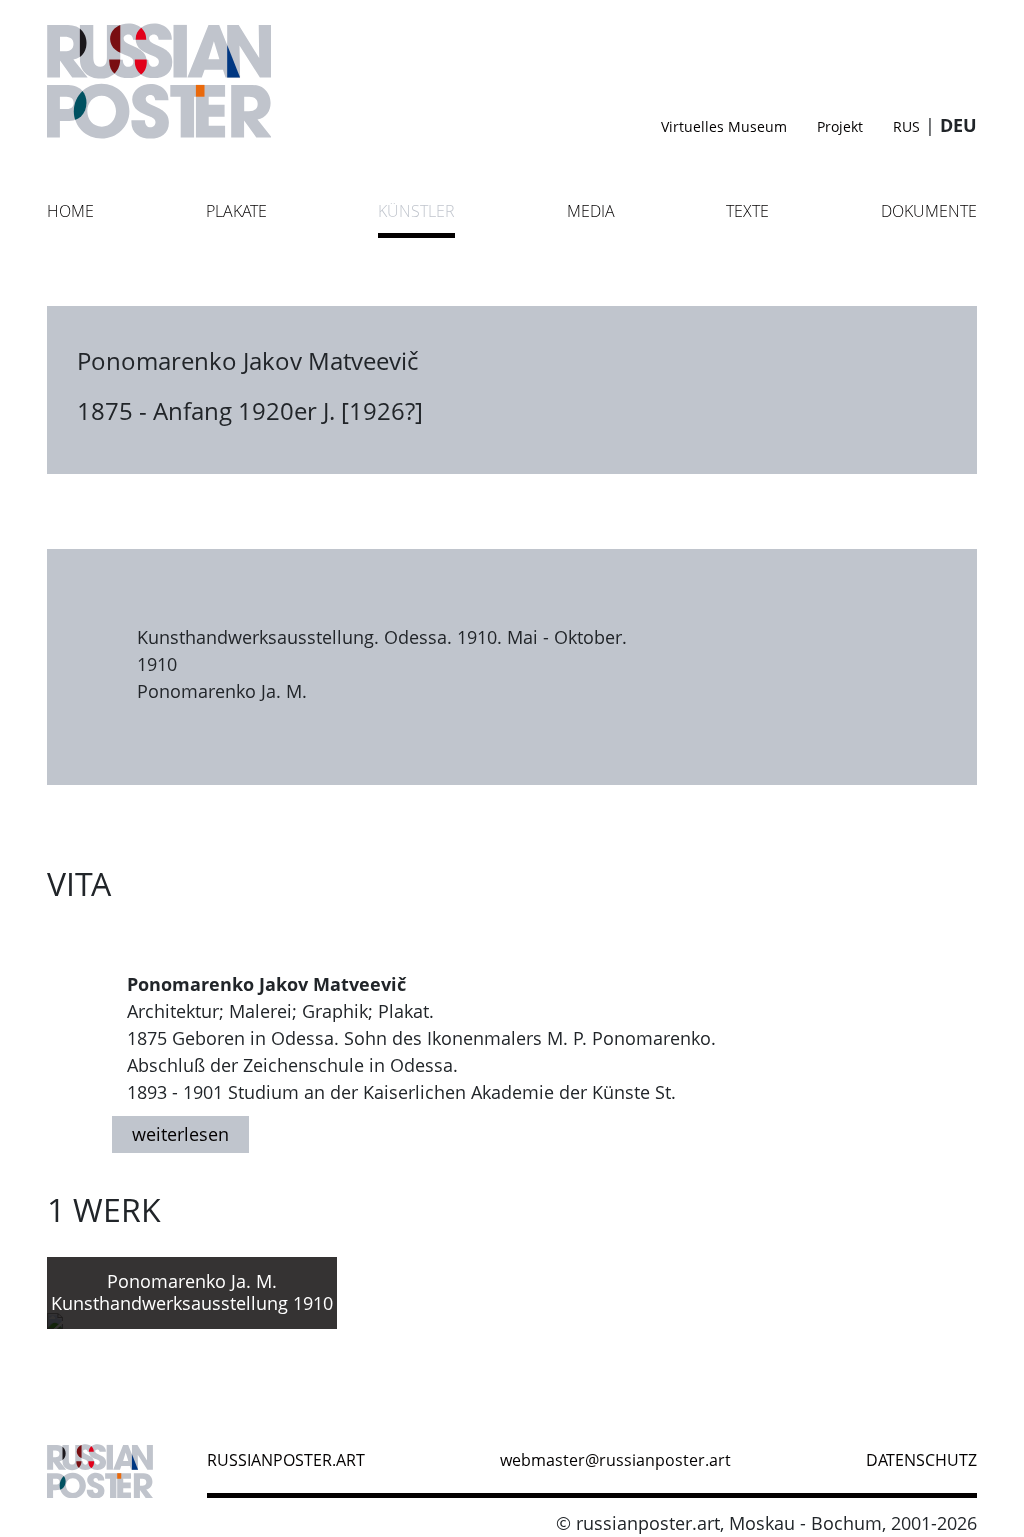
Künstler (416, 211)
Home (70, 211)
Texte (747, 211)
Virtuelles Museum (724, 126)
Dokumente (929, 211)
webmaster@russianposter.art (615, 1460)
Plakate (236, 211)
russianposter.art (286, 1460)
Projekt (840, 126)
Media (591, 211)
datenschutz (921, 1460)
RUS (906, 126)
